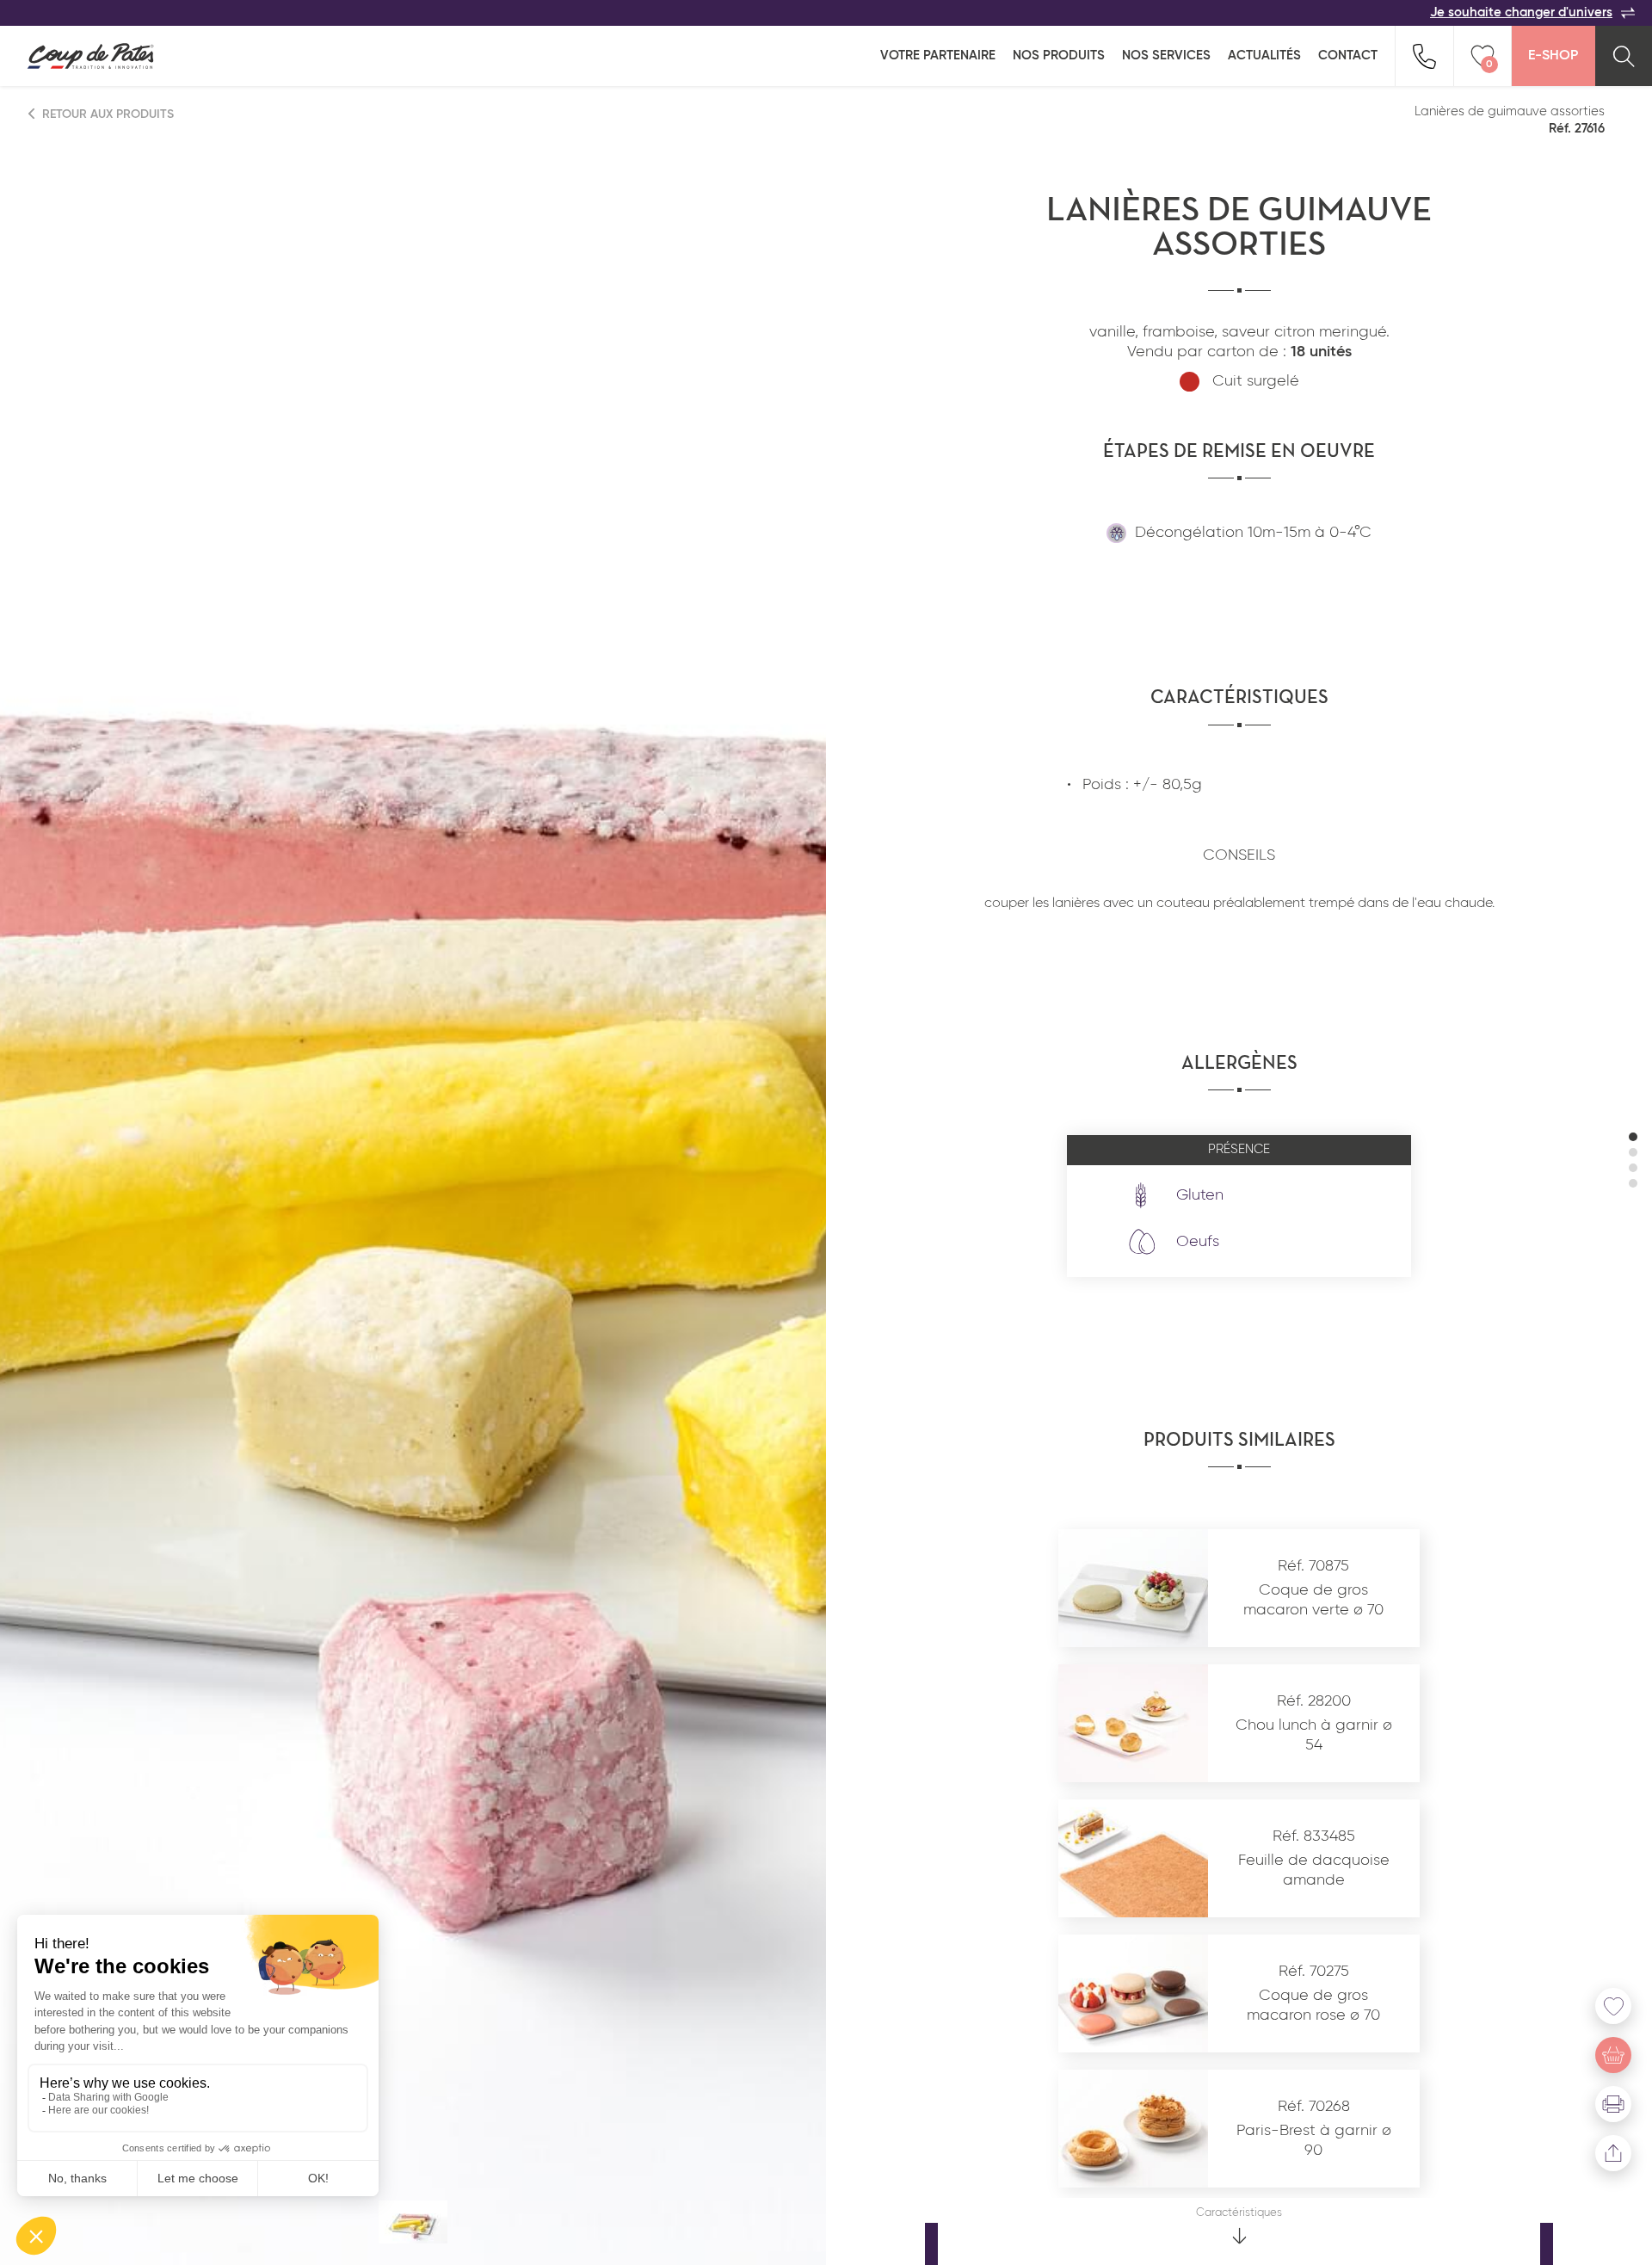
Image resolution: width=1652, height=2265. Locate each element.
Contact (1348, 56)
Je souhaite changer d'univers (1521, 12)
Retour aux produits (106, 114)
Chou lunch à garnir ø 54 (1314, 1735)
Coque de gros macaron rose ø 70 (1313, 2006)
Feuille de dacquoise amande (1314, 1870)
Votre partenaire (938, 56)
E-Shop (1553, 56)
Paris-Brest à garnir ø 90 (1314, 2141)
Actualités (1264, 56)
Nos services (1166, 56)
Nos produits (1059, 56)
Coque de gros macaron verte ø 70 (1313, 1600)
